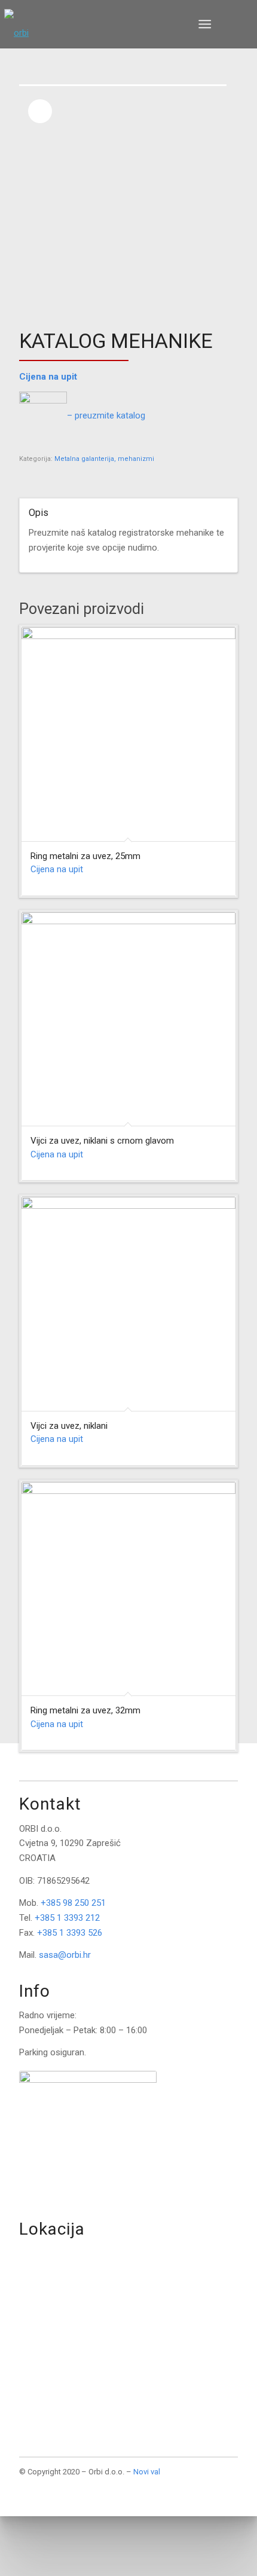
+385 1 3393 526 (70, 1933)
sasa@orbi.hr (65, 1955)
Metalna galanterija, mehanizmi (104, 459)
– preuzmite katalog (106, 415)
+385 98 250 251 (73, 1903)
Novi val (147, 2472)
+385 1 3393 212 (67, 1918)
